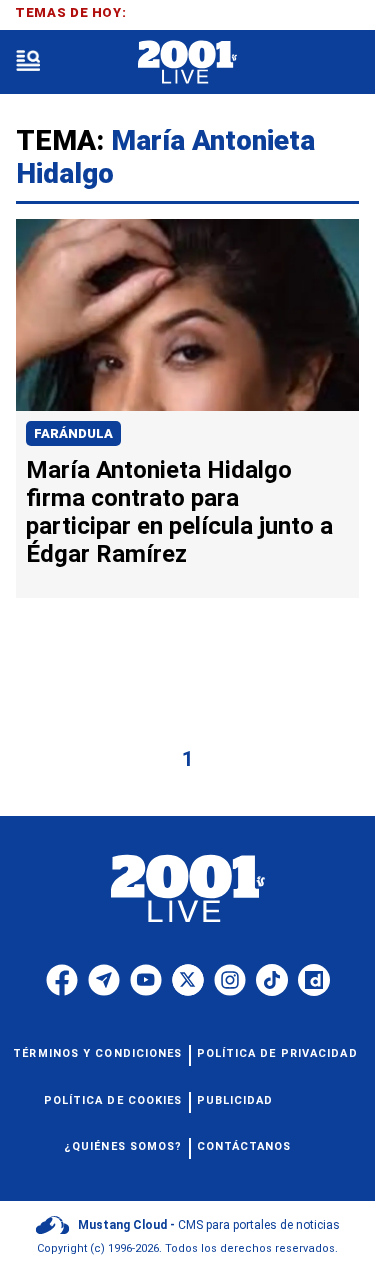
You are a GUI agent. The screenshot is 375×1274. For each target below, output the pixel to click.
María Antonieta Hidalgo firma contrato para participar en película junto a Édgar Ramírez (179, 512)
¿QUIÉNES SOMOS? (123, 1146)
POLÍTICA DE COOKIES (113, 1100)
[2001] (187, 62)
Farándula (73, 433)
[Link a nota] (187, 315)
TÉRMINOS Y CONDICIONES (97, 1053)
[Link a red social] (62, 980)
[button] (28, 62)
